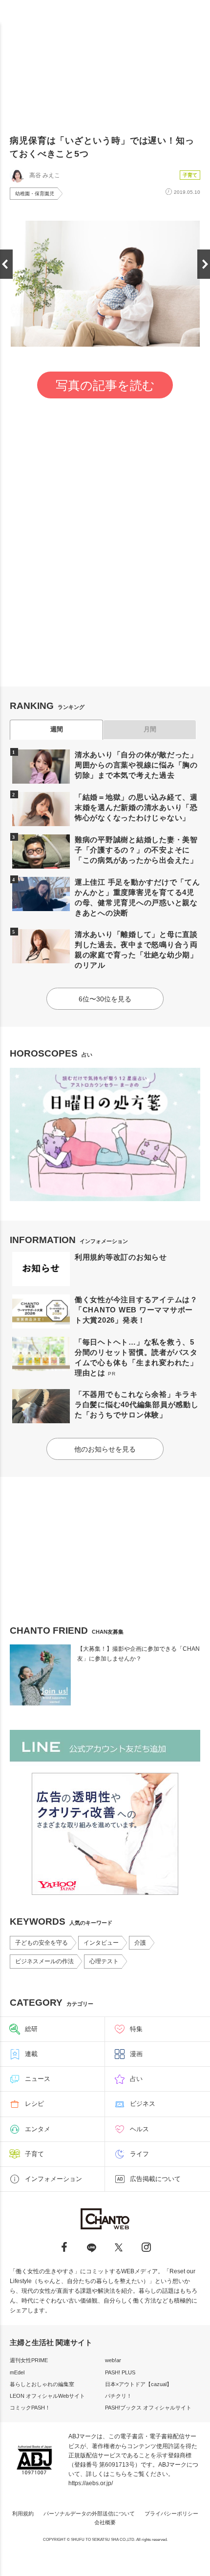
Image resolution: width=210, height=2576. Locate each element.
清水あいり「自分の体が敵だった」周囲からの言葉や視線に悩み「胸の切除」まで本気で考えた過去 (136, 765)
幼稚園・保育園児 (35, 194)
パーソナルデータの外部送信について (89, 2514)
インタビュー (101, 1943)
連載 (31, 2054)
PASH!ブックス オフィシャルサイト (148, 2408)
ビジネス (143, 2104)
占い (136, 2079)
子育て (190, 175)
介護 (140, 1943)
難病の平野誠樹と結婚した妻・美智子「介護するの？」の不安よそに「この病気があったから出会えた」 (136, 850)
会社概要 (105, 2522)
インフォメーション (53, 2179)
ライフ (139, 2154)
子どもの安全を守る (42, 1943)
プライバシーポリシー (171, 2514)
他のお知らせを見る (105, 1449)
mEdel (17, 2372)
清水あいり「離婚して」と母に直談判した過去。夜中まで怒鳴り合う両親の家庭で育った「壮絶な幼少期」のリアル (136, 950)
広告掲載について (155, 2179)
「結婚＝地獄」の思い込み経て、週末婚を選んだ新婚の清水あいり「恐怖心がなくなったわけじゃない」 (136, 807)
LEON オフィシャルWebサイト (47, 2396)
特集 (136, 2029)
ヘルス (139, 2129)
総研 (31, 2029)
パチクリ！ (118, 2396)
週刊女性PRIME (29, 2360)
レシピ (34, 2104)
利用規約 (23, 2514)
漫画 (136, 2054)
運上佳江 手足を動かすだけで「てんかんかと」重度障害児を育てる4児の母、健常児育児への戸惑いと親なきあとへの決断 (137, 897)
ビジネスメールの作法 (44, 1961)
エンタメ (38, 2129)
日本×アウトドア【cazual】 (138, 2384)
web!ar (113, 2360)
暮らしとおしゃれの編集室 (42, 2384)
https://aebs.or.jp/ (91, 2483)
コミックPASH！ (30, 2408)
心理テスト (104, 1961)
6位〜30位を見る (105, 999)
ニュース (38, 2079)
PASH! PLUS (120, 2372)
